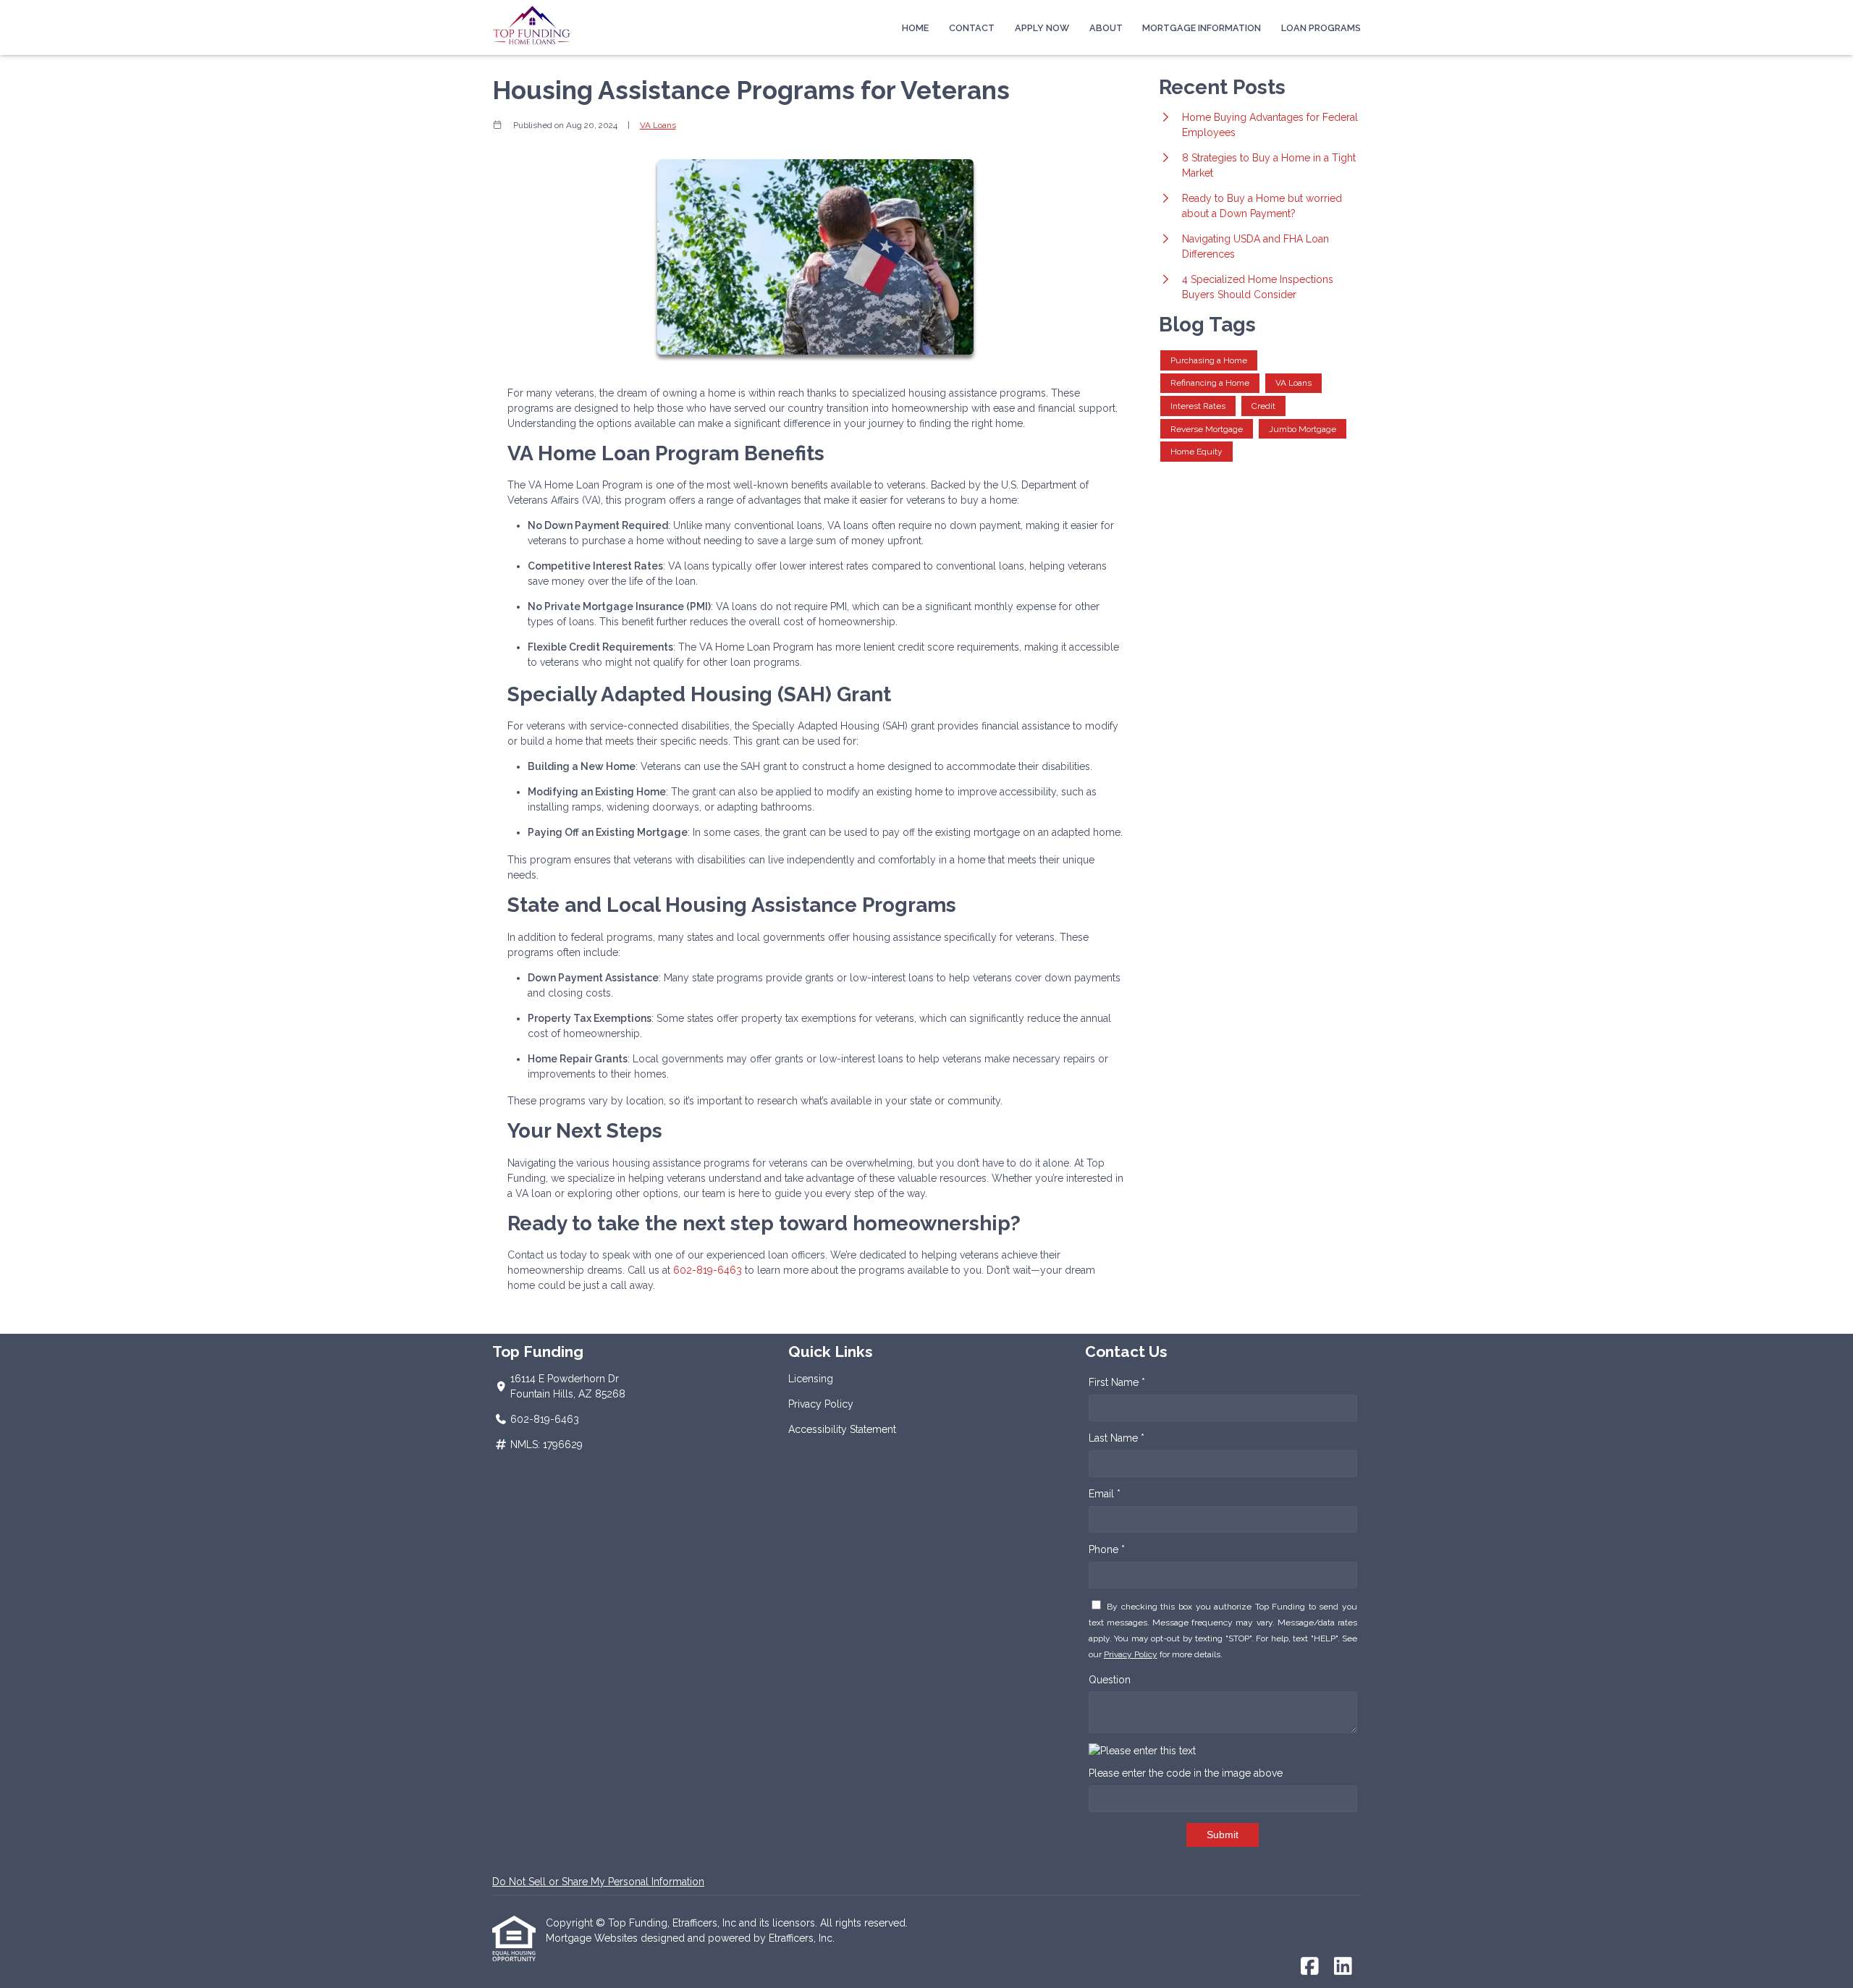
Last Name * (1117, 1438)
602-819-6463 (709, 1270)
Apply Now (1042, 28)
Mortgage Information (1202, 28)
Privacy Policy (821, 1404)
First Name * (1117, 1382)
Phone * (1107, 1549)
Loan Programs (1321, 28)
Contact (972, 28)
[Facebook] (1310, 1967)
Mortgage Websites (593, 1938)
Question (1110, 1680)
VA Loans (658, 125)
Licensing (811, 1379)
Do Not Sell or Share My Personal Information (598, 1882)
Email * (1105, 1494)
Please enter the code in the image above (1186, 1773)
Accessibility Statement (842, 1429)
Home (915, 28)
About (1106, 28)
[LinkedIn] (1343, 1967)
